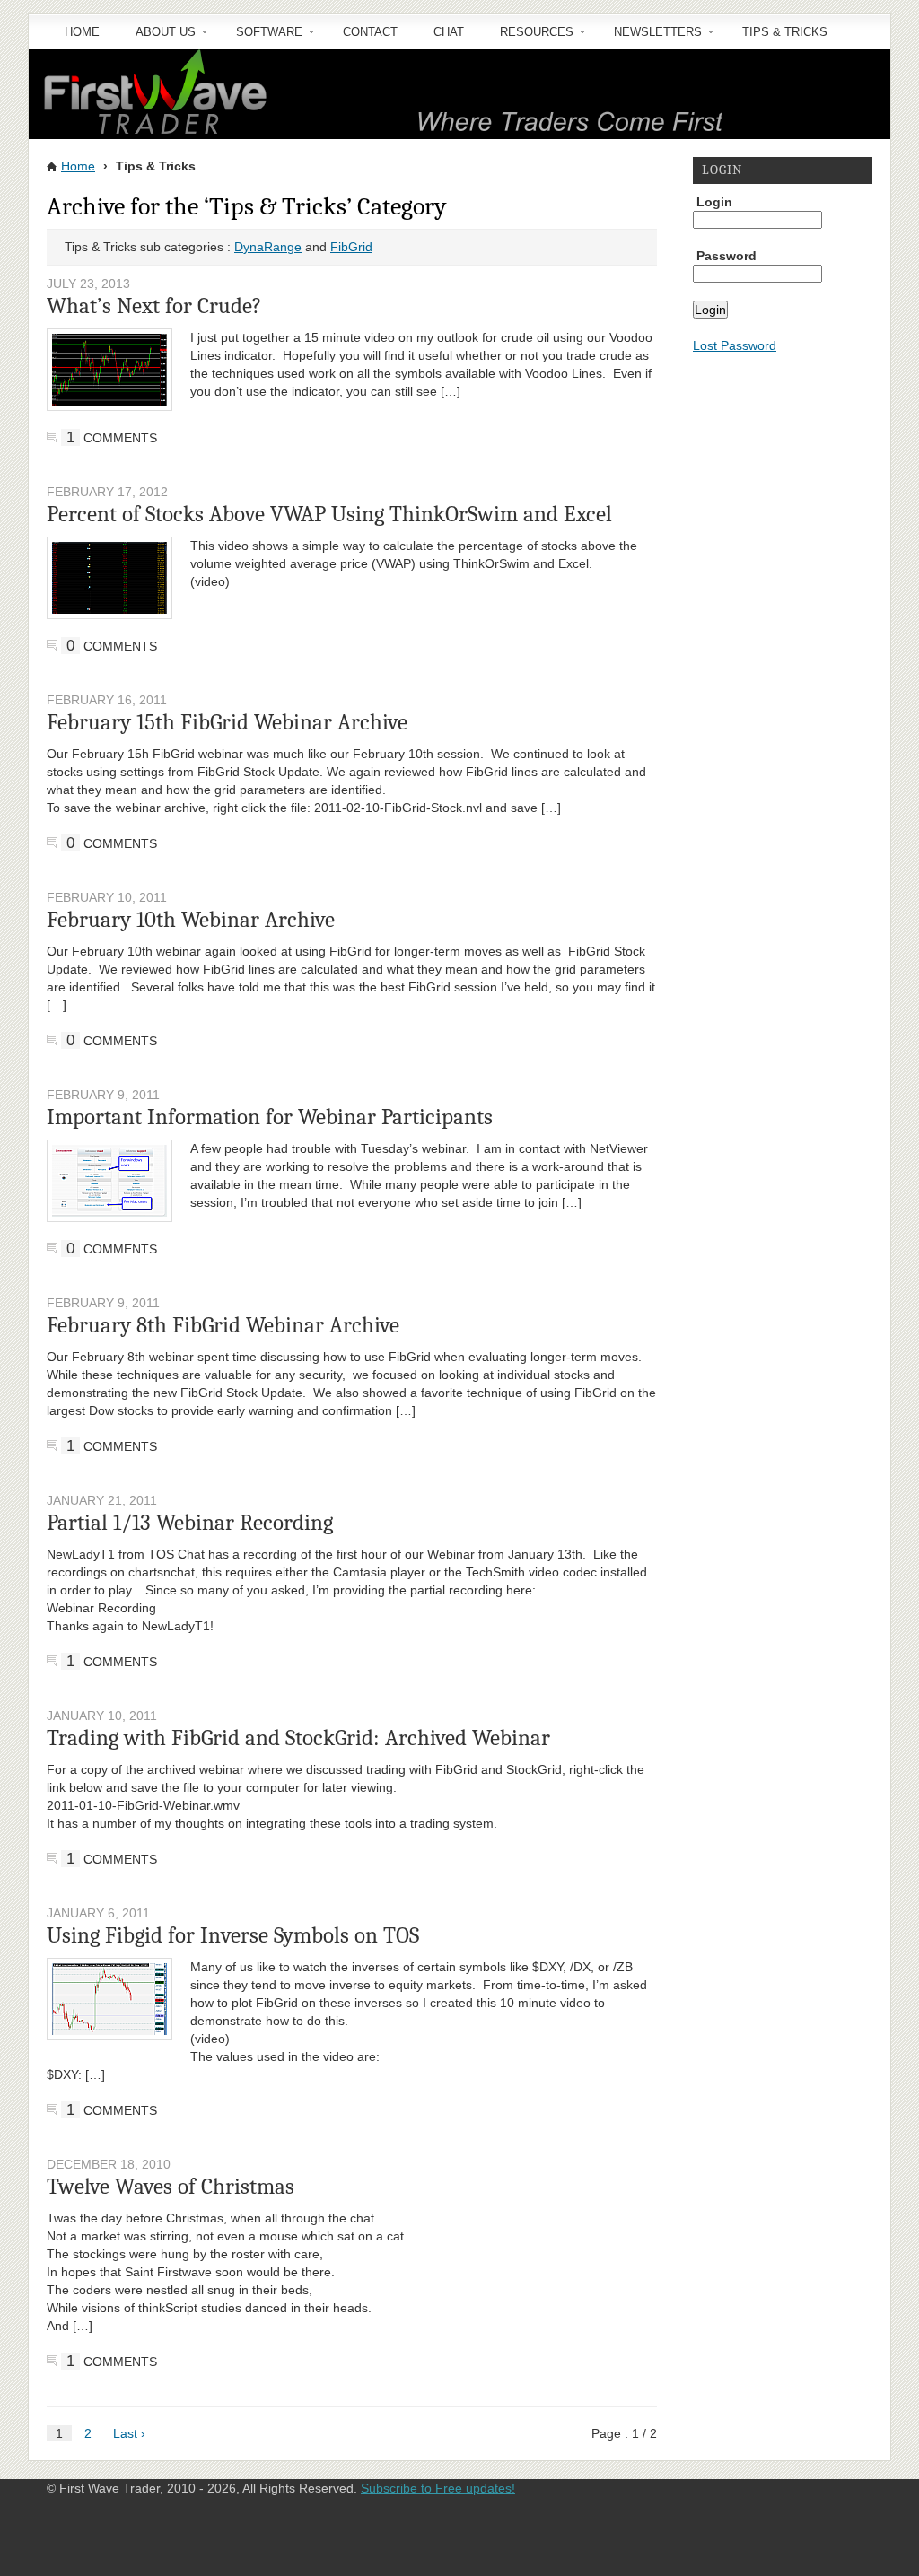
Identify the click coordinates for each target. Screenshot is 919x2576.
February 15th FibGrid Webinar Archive (227, 722)
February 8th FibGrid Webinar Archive (223, 1325)
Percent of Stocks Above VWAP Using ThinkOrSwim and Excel (329, 514)
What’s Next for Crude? (154, 306)
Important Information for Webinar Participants (270, 1117)
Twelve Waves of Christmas (171, 2186)
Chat (449, 32)
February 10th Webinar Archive (191, 919)
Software (260, 38)
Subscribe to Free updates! (438, 2488)
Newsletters (649, 38)
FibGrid (351, 247)
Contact (370, 32)
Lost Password (735, 345)
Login (714, 202)
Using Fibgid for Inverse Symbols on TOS (233, 1935)
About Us (157, 38)
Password (726, 256)
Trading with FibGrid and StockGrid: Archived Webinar (298, 1738)
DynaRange (268, 247)
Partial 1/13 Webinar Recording (190, 1522)
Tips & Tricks (785, 32)
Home (82, 32)
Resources (528, 38)
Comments (112, 438)
